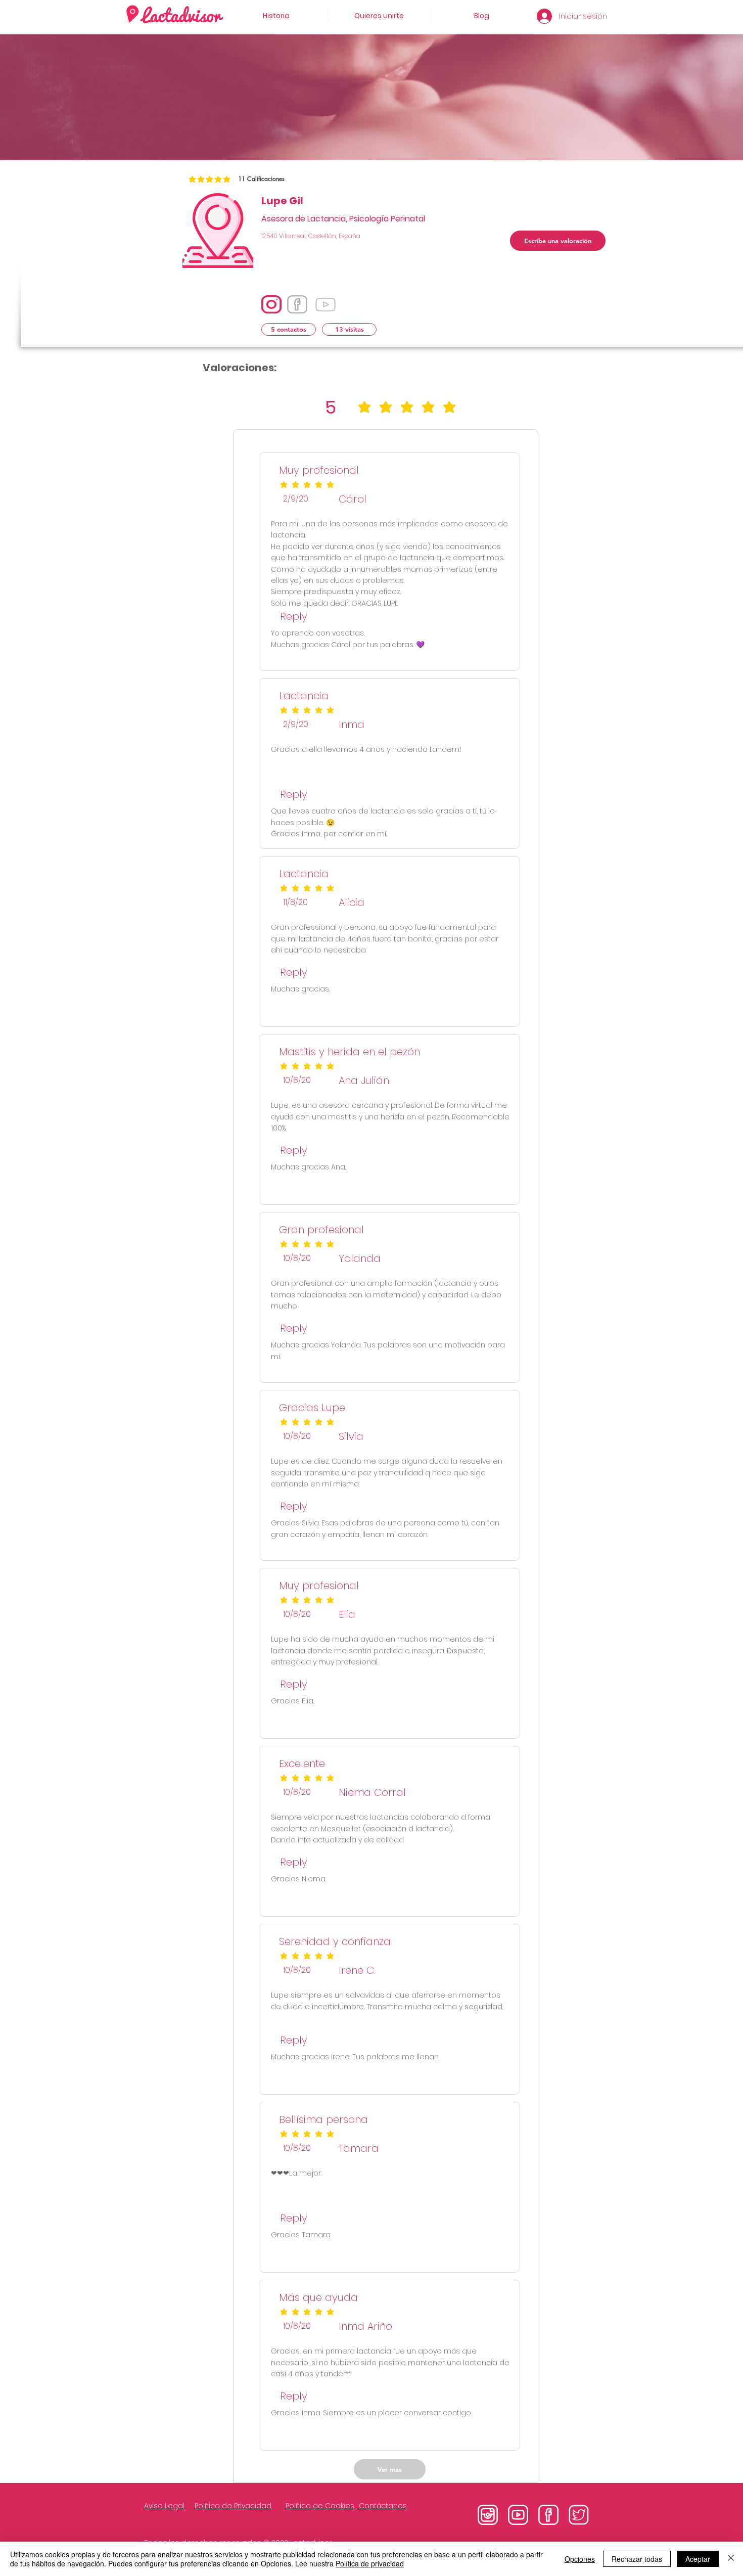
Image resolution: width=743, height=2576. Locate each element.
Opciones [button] (580, 2559)
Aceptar (698, 2559)
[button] (289, 329)
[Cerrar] (731, 2559)
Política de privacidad (370, 2563)
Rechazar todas (637, 2559)
